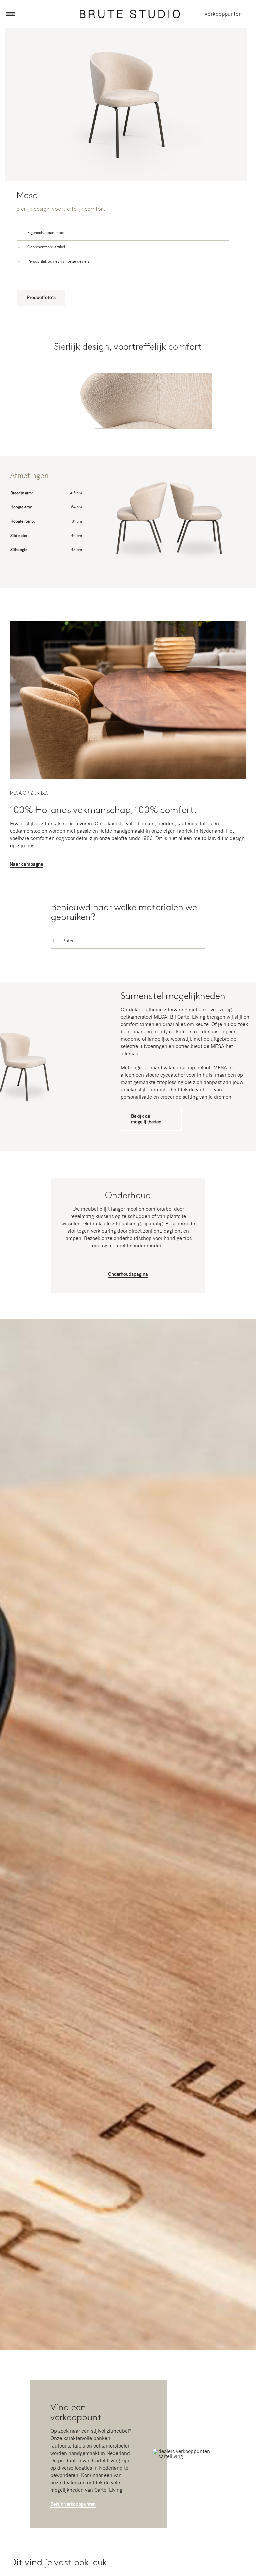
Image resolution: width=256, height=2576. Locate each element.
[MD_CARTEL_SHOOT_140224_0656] (128, 624)
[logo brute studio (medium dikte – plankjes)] (130, 12)
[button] (123, 233)
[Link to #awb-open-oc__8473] (10, 14)
